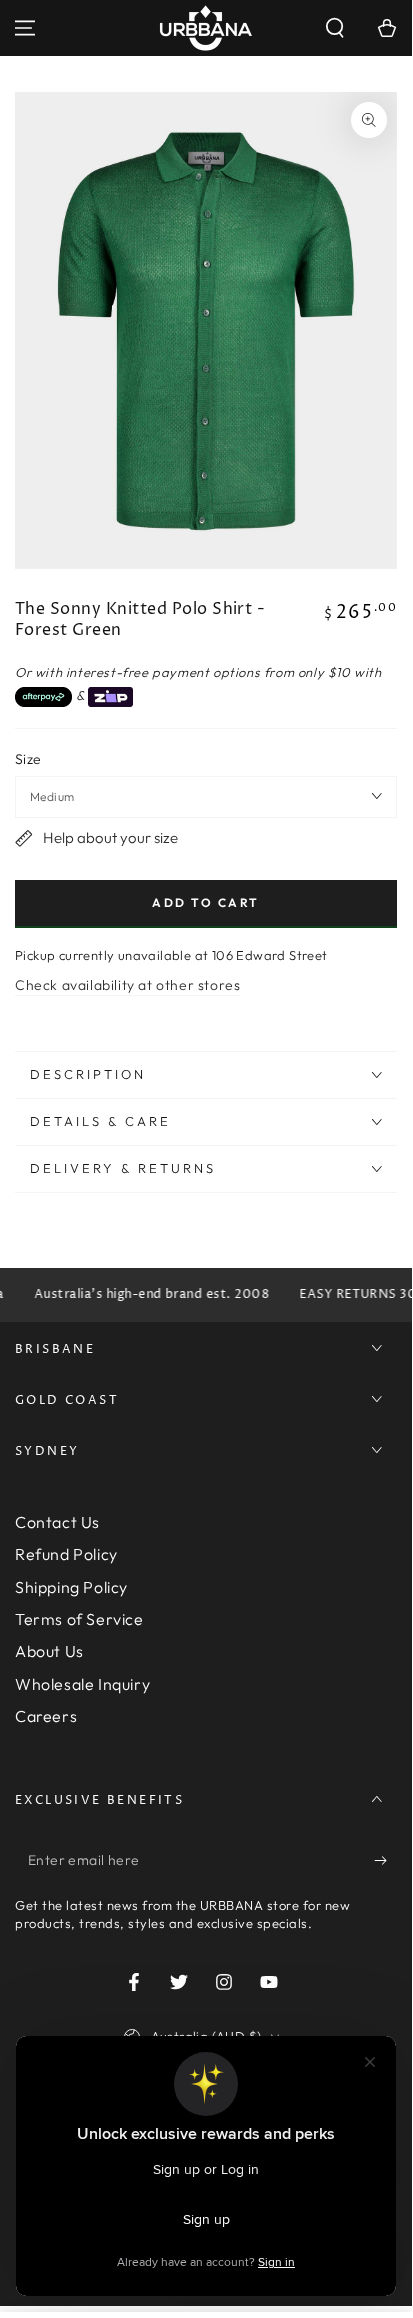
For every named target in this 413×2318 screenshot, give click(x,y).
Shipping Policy (71, 1587)
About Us (49, 1651)
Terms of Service (79, 1619)
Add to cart (205, 902)
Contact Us (57, 1522)
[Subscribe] (385, 1861)
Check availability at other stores (127, 985)
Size (28, 759)
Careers (46, 1716)
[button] (335, 28)
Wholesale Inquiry (82, 1684)
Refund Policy (66, 1554)
